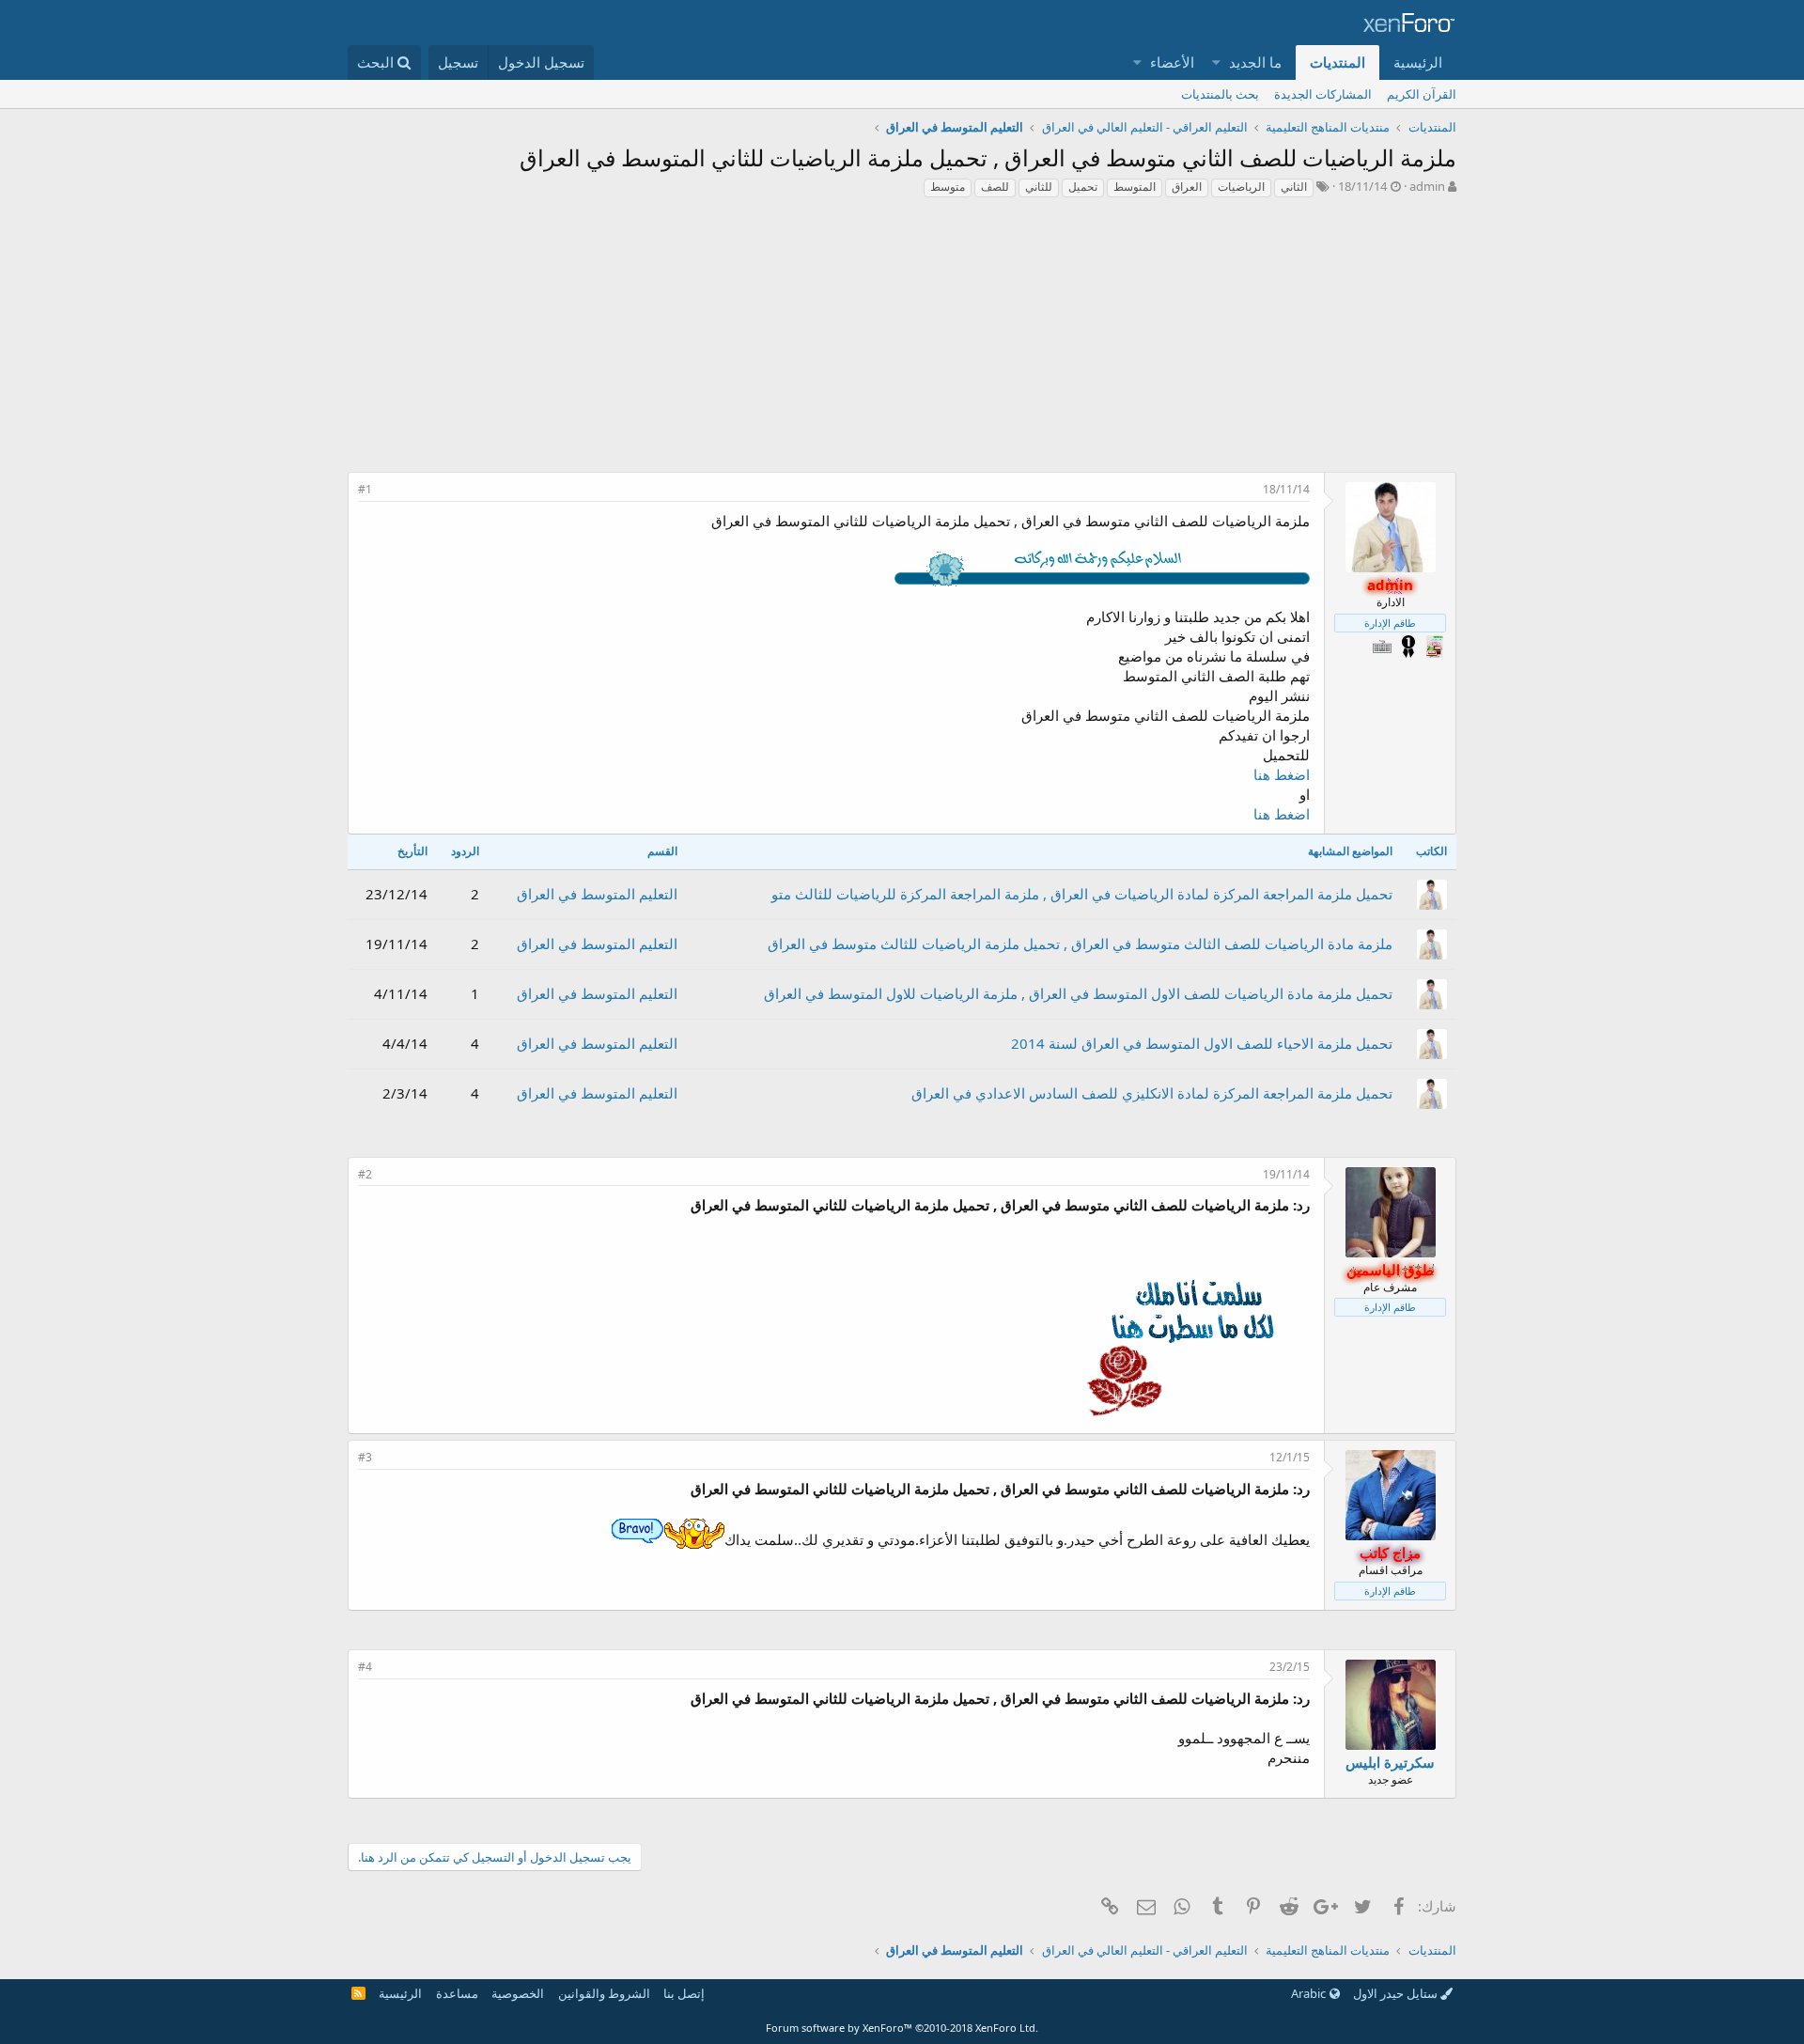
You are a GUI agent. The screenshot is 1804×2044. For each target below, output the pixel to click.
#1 (365, 489)
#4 (365, 1667)
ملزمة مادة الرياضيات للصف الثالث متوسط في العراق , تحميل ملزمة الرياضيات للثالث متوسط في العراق (1080, 944)
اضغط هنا (1282, 774)
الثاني (1294, 187)
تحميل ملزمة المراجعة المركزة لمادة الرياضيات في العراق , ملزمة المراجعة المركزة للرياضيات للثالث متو (1082, 894)
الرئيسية (1418, 62)
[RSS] (358, 1993)
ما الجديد (1255, 62)
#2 (365, 1174)
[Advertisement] (902, 340)
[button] (1217, 62)
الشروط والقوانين (604, 1993)
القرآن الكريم (1422, 94)
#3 (365, 1457)
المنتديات (1337, 62)
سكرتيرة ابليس (1390, 1762)
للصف (995, 187)
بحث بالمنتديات (1220, 94)
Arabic (1310, 1993)
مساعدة (457, 1993)
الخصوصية (518, 1993)
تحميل (1083, 187)
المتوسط (1135, 187)
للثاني (1039, 187)
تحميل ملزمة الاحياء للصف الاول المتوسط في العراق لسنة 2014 (1202, 1043)
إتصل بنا (684, 1993)
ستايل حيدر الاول (1397, 1993)
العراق (1187, 187)
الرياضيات (1241, 187)
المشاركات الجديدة (1323, 94)
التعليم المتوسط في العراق (597, 894)
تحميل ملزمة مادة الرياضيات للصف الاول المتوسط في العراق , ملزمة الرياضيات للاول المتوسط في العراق (1078, 993)
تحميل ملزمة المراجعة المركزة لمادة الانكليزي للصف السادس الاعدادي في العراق (1152, 1093)
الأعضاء (1172, 62)
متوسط (948, 187)
